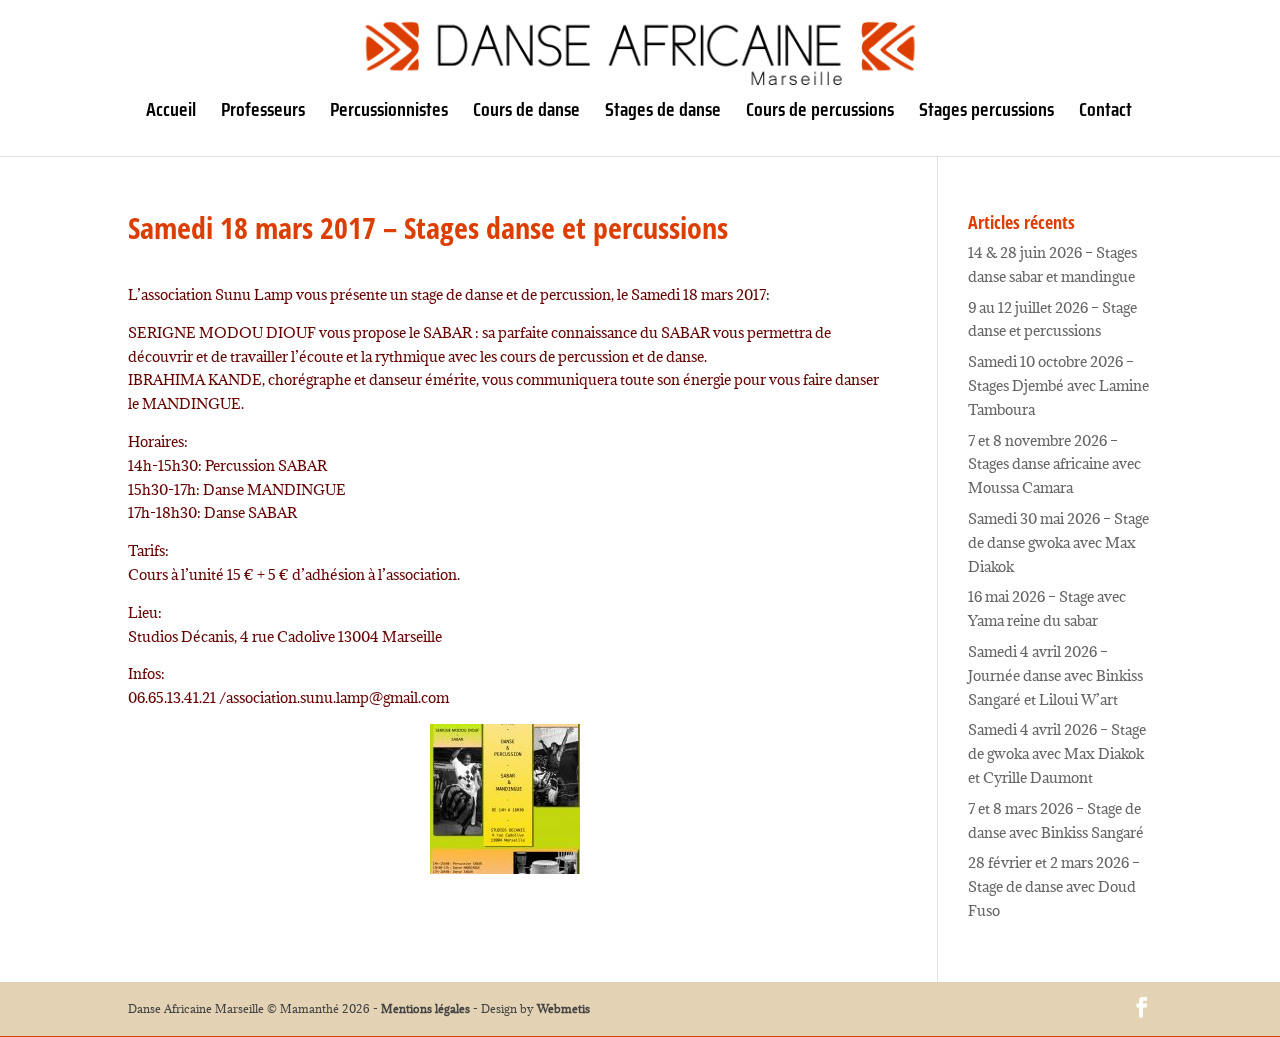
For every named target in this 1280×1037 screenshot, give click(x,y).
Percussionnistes (389, 113)
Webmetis (563, 1008)
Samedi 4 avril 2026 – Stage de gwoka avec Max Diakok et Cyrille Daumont (1057, 753)
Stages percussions (986, 113)
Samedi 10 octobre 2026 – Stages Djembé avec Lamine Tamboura (1058, 385)
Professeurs (263, 113)
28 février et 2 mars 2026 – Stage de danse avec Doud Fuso (1054, 886)
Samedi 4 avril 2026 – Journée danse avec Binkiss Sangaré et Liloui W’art (1055, 675)
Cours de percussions (820, 113)
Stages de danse (663, 113)
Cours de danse (526, 113)
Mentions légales (425, 1008)
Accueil (171, 113)
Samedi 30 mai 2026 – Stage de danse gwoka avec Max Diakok (1058, 542)
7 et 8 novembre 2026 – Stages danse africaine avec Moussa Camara (1054, 464)
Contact (1105, 113)
